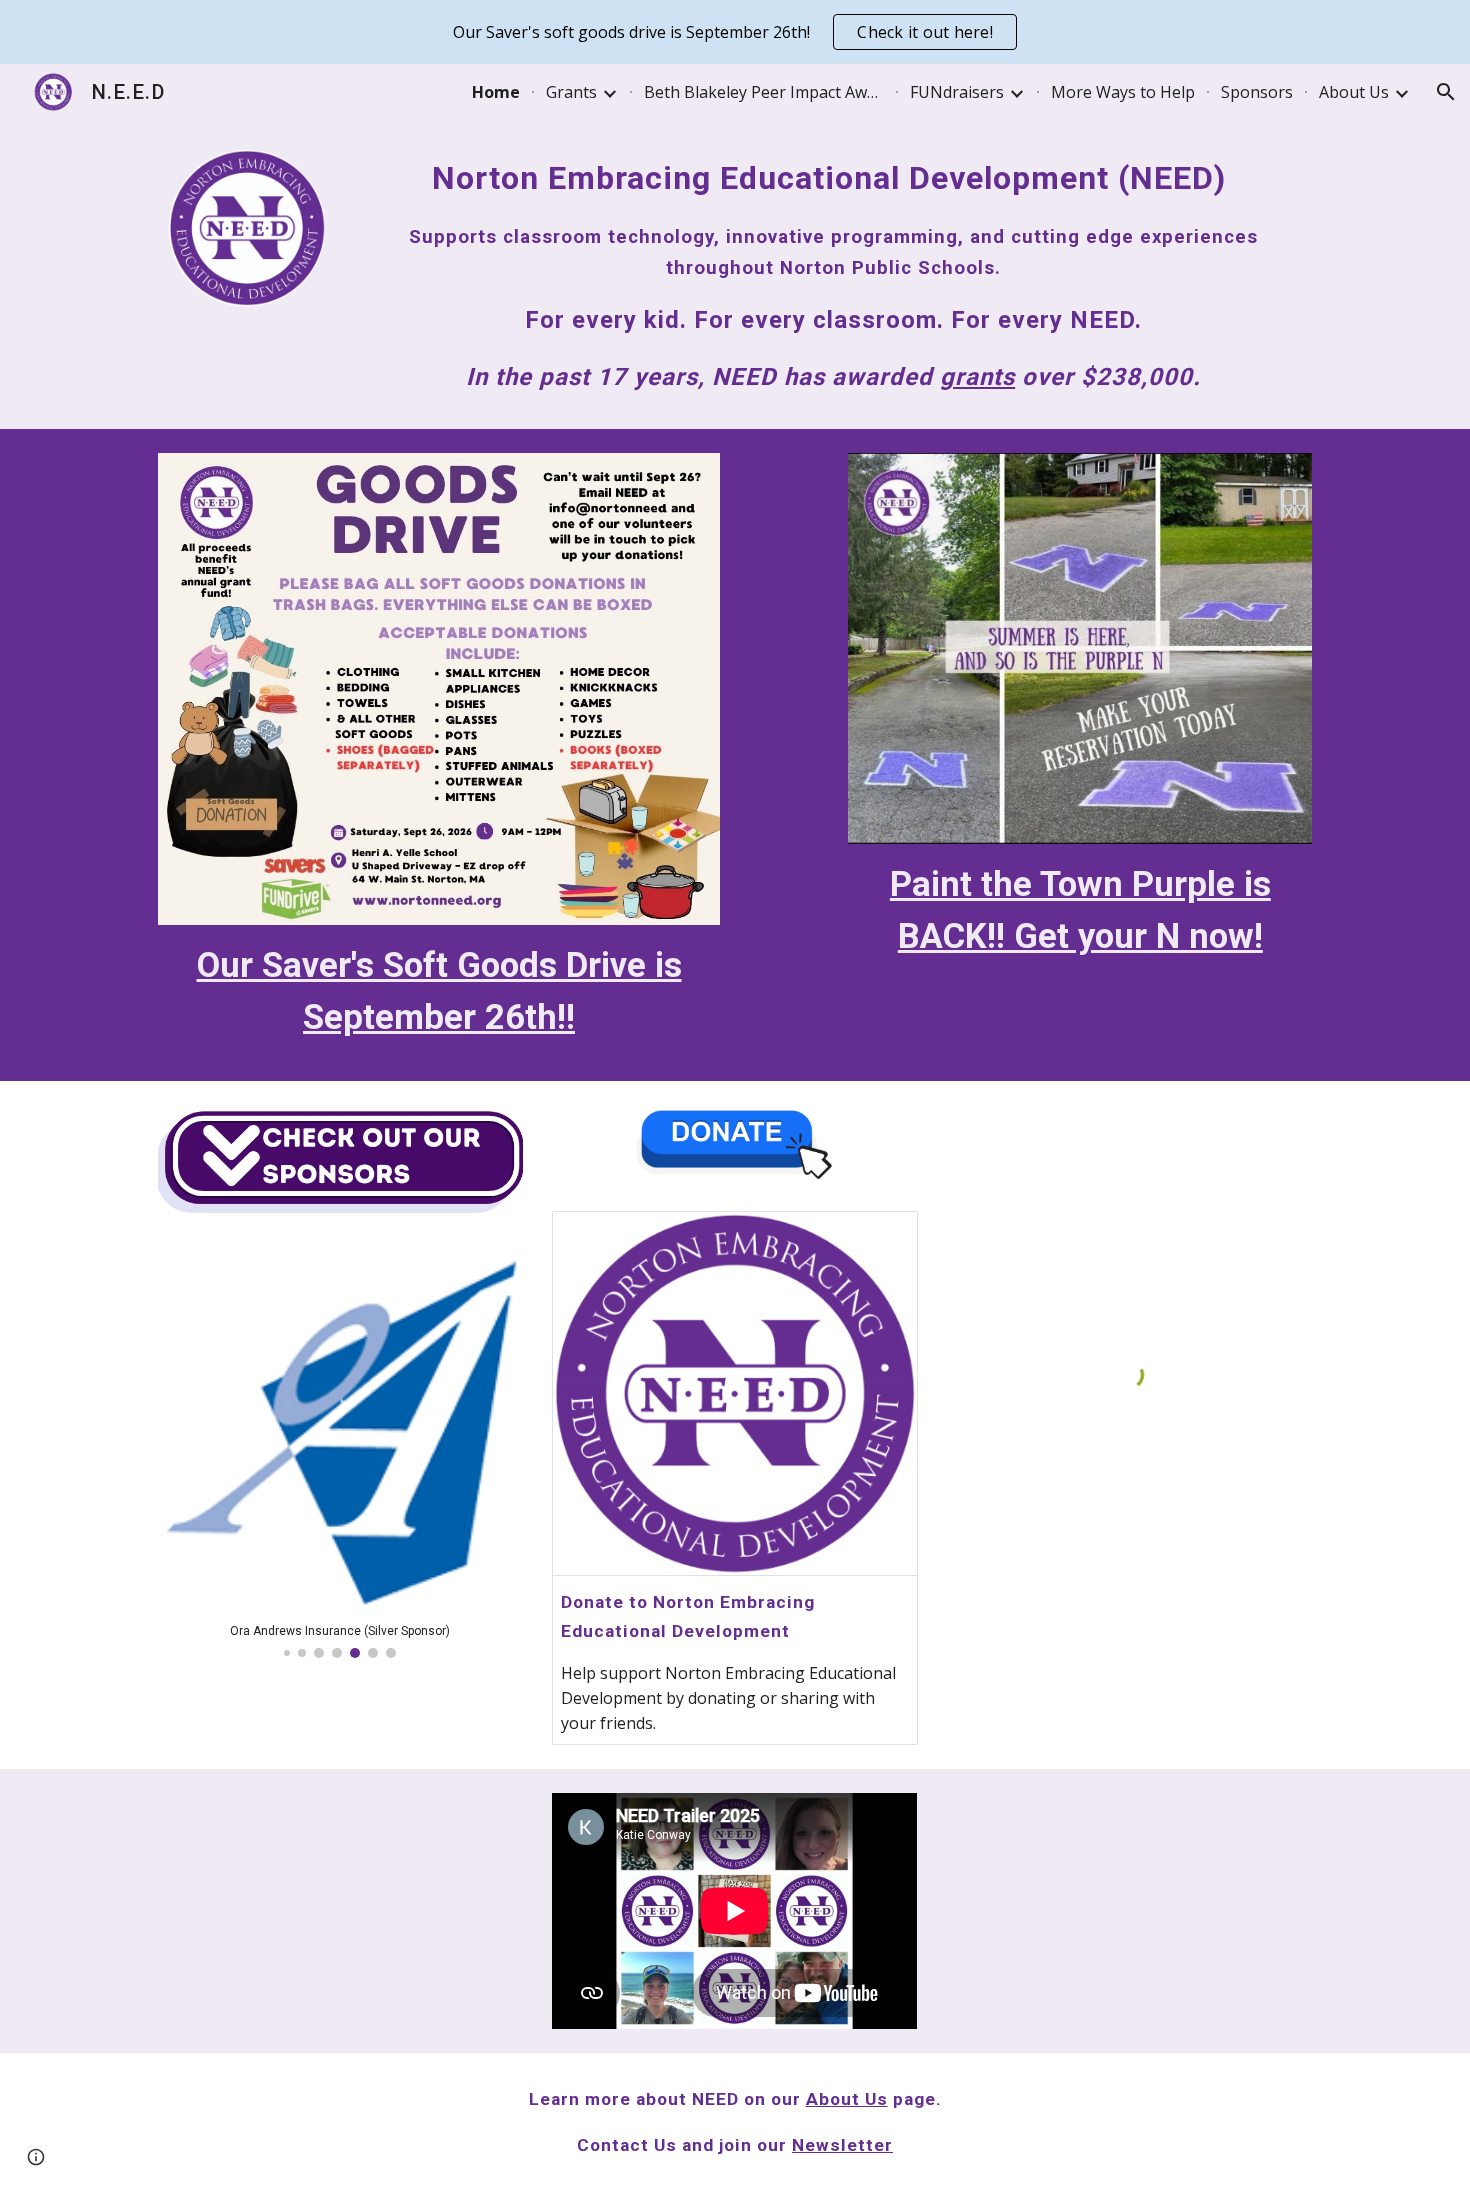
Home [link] (496, 92)
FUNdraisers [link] (957, 92)
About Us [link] (1354, 92)
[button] (1446, 92)
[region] (735, 32)
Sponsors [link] (1257, 92)
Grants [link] (571, 92)
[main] (833, 274)
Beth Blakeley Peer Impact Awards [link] (764, 92)
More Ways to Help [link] (1123, 92)
